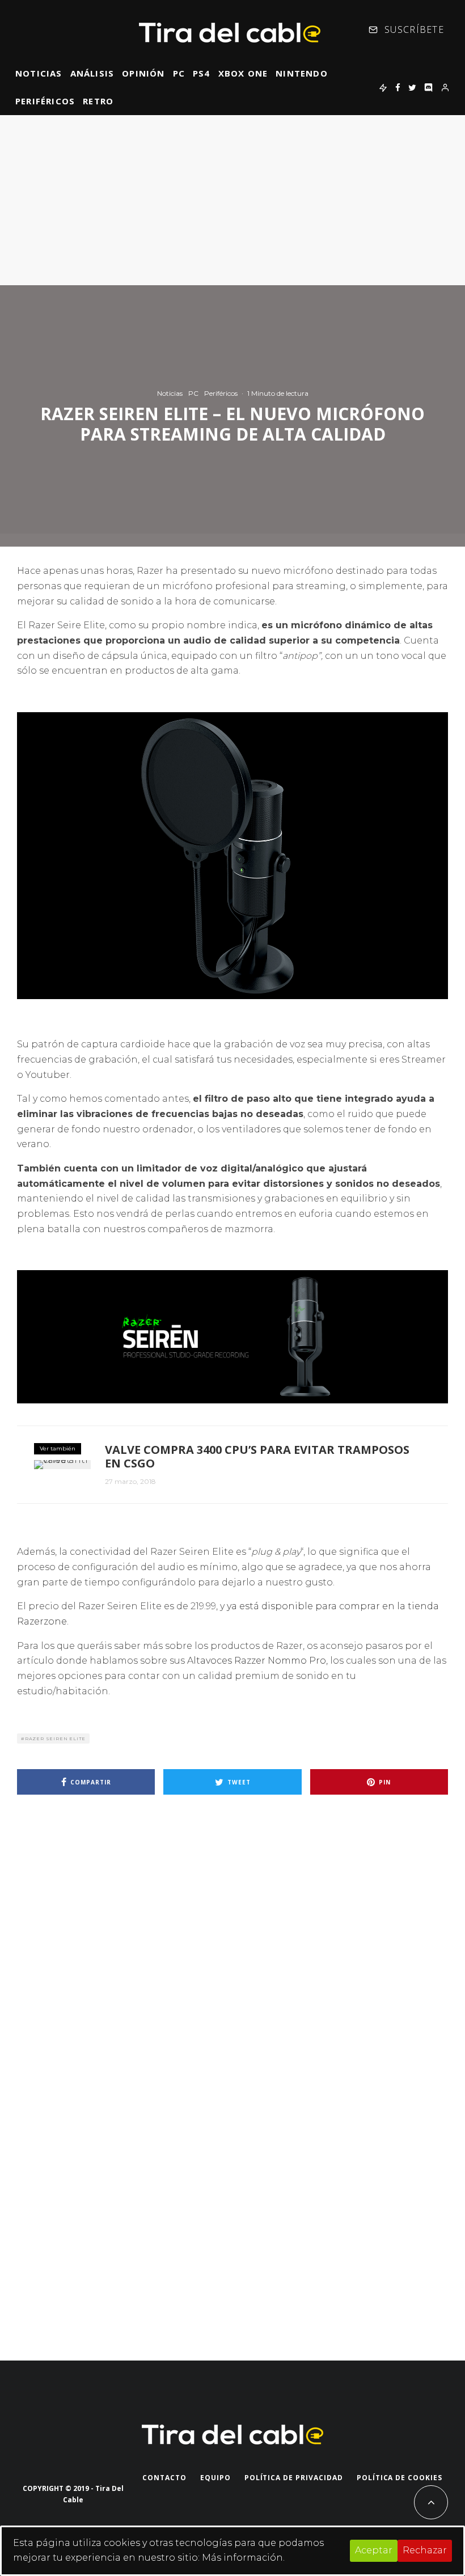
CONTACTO (164, 2478)
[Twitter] (412, 87)
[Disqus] (232, 1965)
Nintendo (302, 73)
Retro (98, 101)
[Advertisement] (232, 200)
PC (179, 73)
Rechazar (425, 2550)
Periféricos (45, 101)
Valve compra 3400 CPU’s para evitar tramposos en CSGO (257, 1457)
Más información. (243, 2558)
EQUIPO (215, 2478)
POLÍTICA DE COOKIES (400, 2478)
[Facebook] (398, 87)
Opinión (143, 73)
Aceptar (374, 2550)
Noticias (39, 73)
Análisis (92, 73)
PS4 (202, 73)
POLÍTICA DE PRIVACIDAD (294, 2478)
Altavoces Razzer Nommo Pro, (257, 1661)
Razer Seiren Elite (55, 1739)
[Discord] (428, 87)
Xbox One (243, 73)
